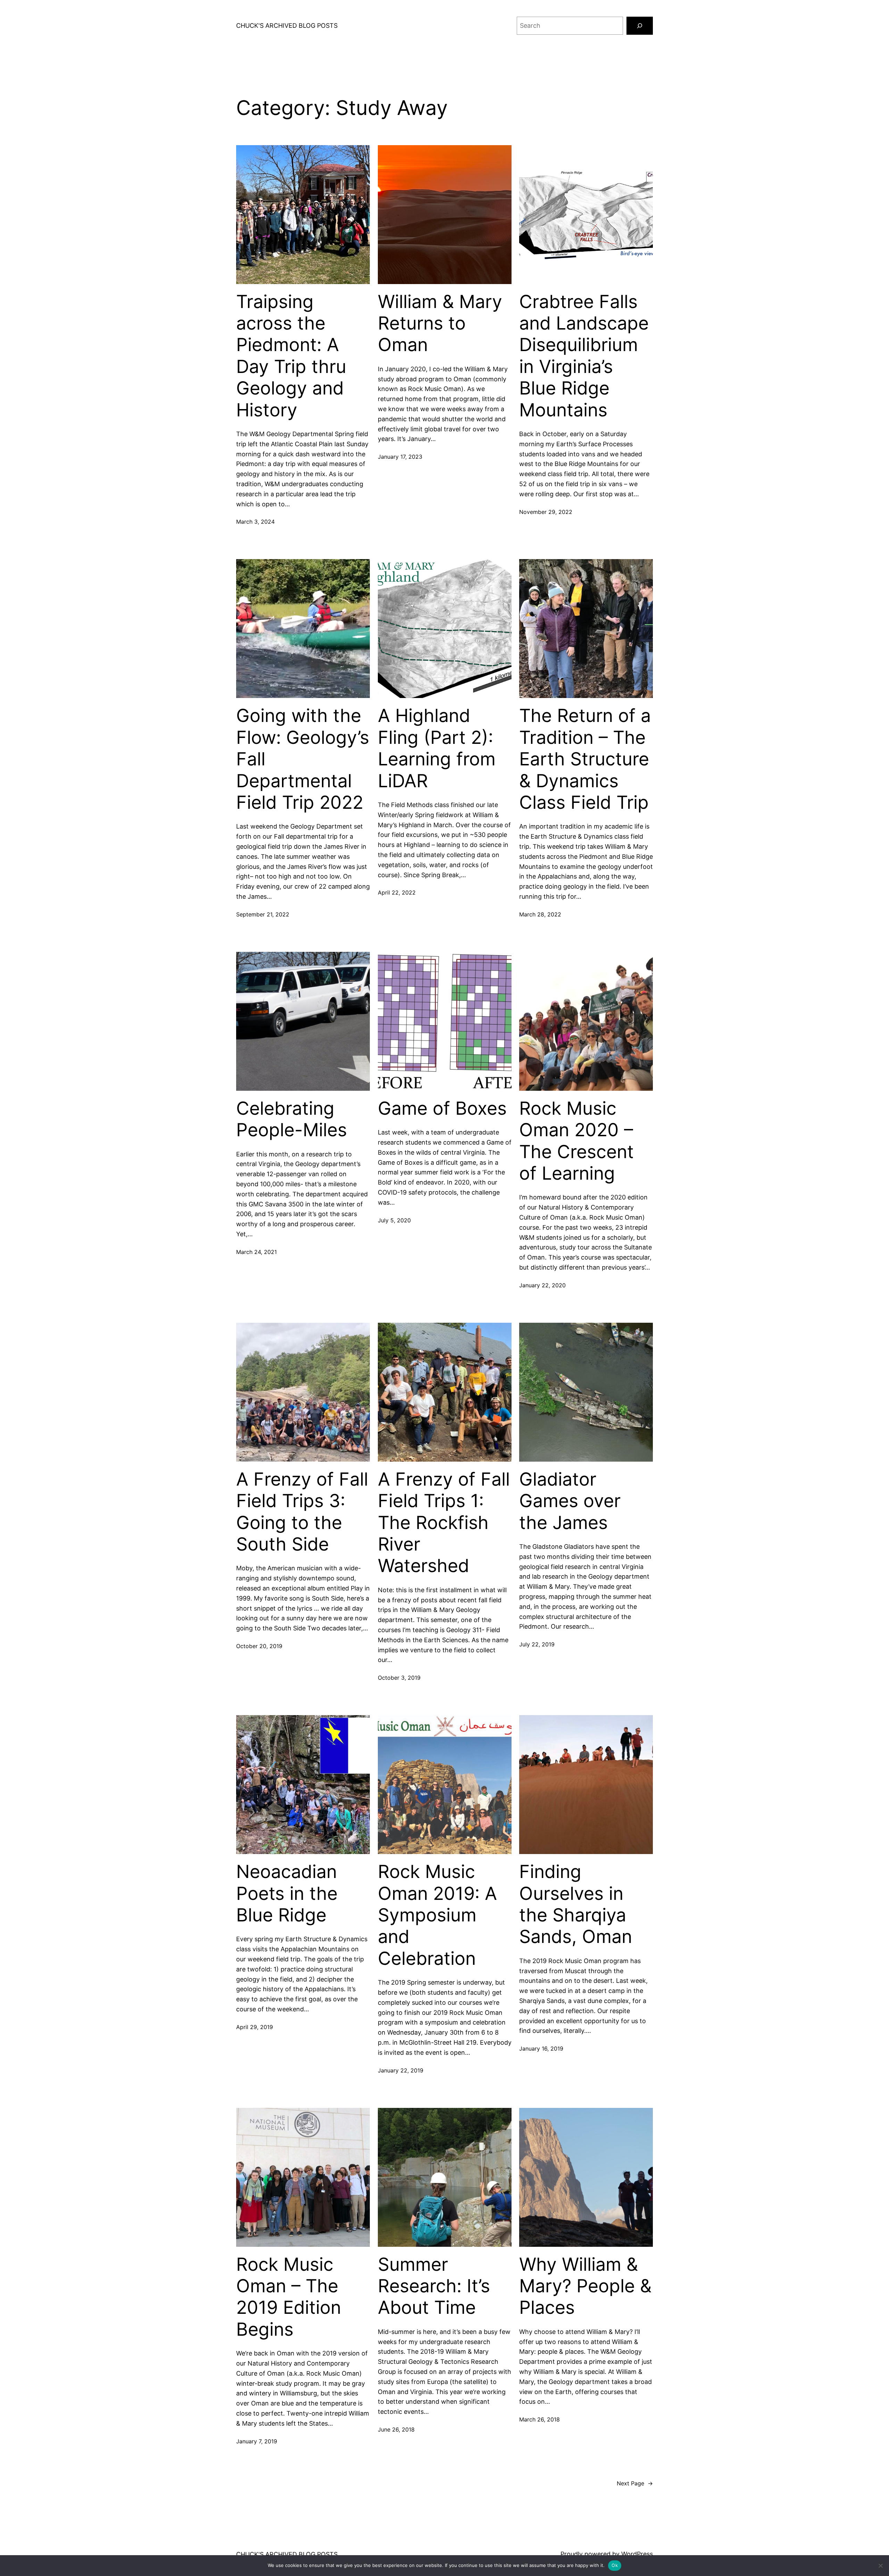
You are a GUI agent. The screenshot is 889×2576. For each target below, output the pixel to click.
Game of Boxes (442, 1108)
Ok (615, 2565)
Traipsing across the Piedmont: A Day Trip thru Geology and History (291, 356)
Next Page (635, 2483)
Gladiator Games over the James (570, 1501)
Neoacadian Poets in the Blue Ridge (287, 1893)
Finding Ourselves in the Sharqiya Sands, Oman (576, 1904)
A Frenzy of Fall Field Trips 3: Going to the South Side (302, 1512)
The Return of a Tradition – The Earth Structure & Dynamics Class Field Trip (585, 759)
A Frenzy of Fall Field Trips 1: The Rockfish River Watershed (444, 1523)
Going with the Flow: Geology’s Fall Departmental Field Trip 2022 (303, 759)
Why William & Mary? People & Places (585, 2286)
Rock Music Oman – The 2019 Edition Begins (289, 2297)
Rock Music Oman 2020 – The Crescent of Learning (576, 1141)
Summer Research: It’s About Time (434, 2286)
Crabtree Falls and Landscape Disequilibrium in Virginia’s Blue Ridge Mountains (584, 356)
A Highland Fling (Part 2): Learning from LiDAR (437, 748)
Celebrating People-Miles (292, 1119)
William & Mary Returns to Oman (440, 323)
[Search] (640, 26)
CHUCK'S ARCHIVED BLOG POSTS (287, 26)
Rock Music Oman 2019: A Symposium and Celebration (437, 1915)
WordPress (637, 2554)
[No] (880, 2566)
